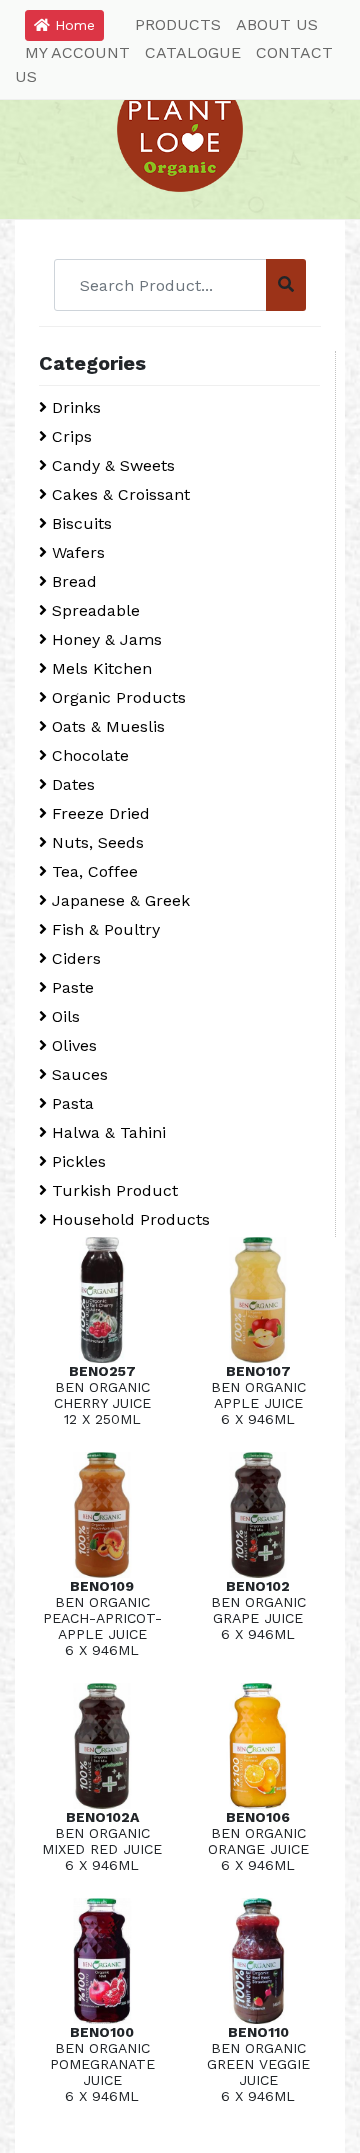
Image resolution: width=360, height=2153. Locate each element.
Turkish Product (112, 1190)
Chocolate (88, 755)
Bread (72, 581)
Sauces (77, 1074)
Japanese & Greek (118, 900)
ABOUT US (277, 24)
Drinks (74, 407)
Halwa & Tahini (106, 1132)
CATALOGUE (193, 52)
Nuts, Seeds (95, 842)
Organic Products (116, 697)
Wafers (76, 552)
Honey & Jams (104, 639)
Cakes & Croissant (118, 494)
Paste (70, 987)
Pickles (76, 1161)
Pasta (70, 1103)
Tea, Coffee (92, 871)
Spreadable (93, 610)
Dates (71, 784)
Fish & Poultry (103, 929)
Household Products (128, 1219)
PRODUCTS (178, 24)
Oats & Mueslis (106, 726)
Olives (72, 1045)
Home (72, 25)
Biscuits (79, 523)
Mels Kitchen (99, 668)
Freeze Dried (98, 813)
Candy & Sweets (111, 465)
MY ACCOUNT (77, 52)
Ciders (74, 958)
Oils (63, 1016)
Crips (69, 436)
